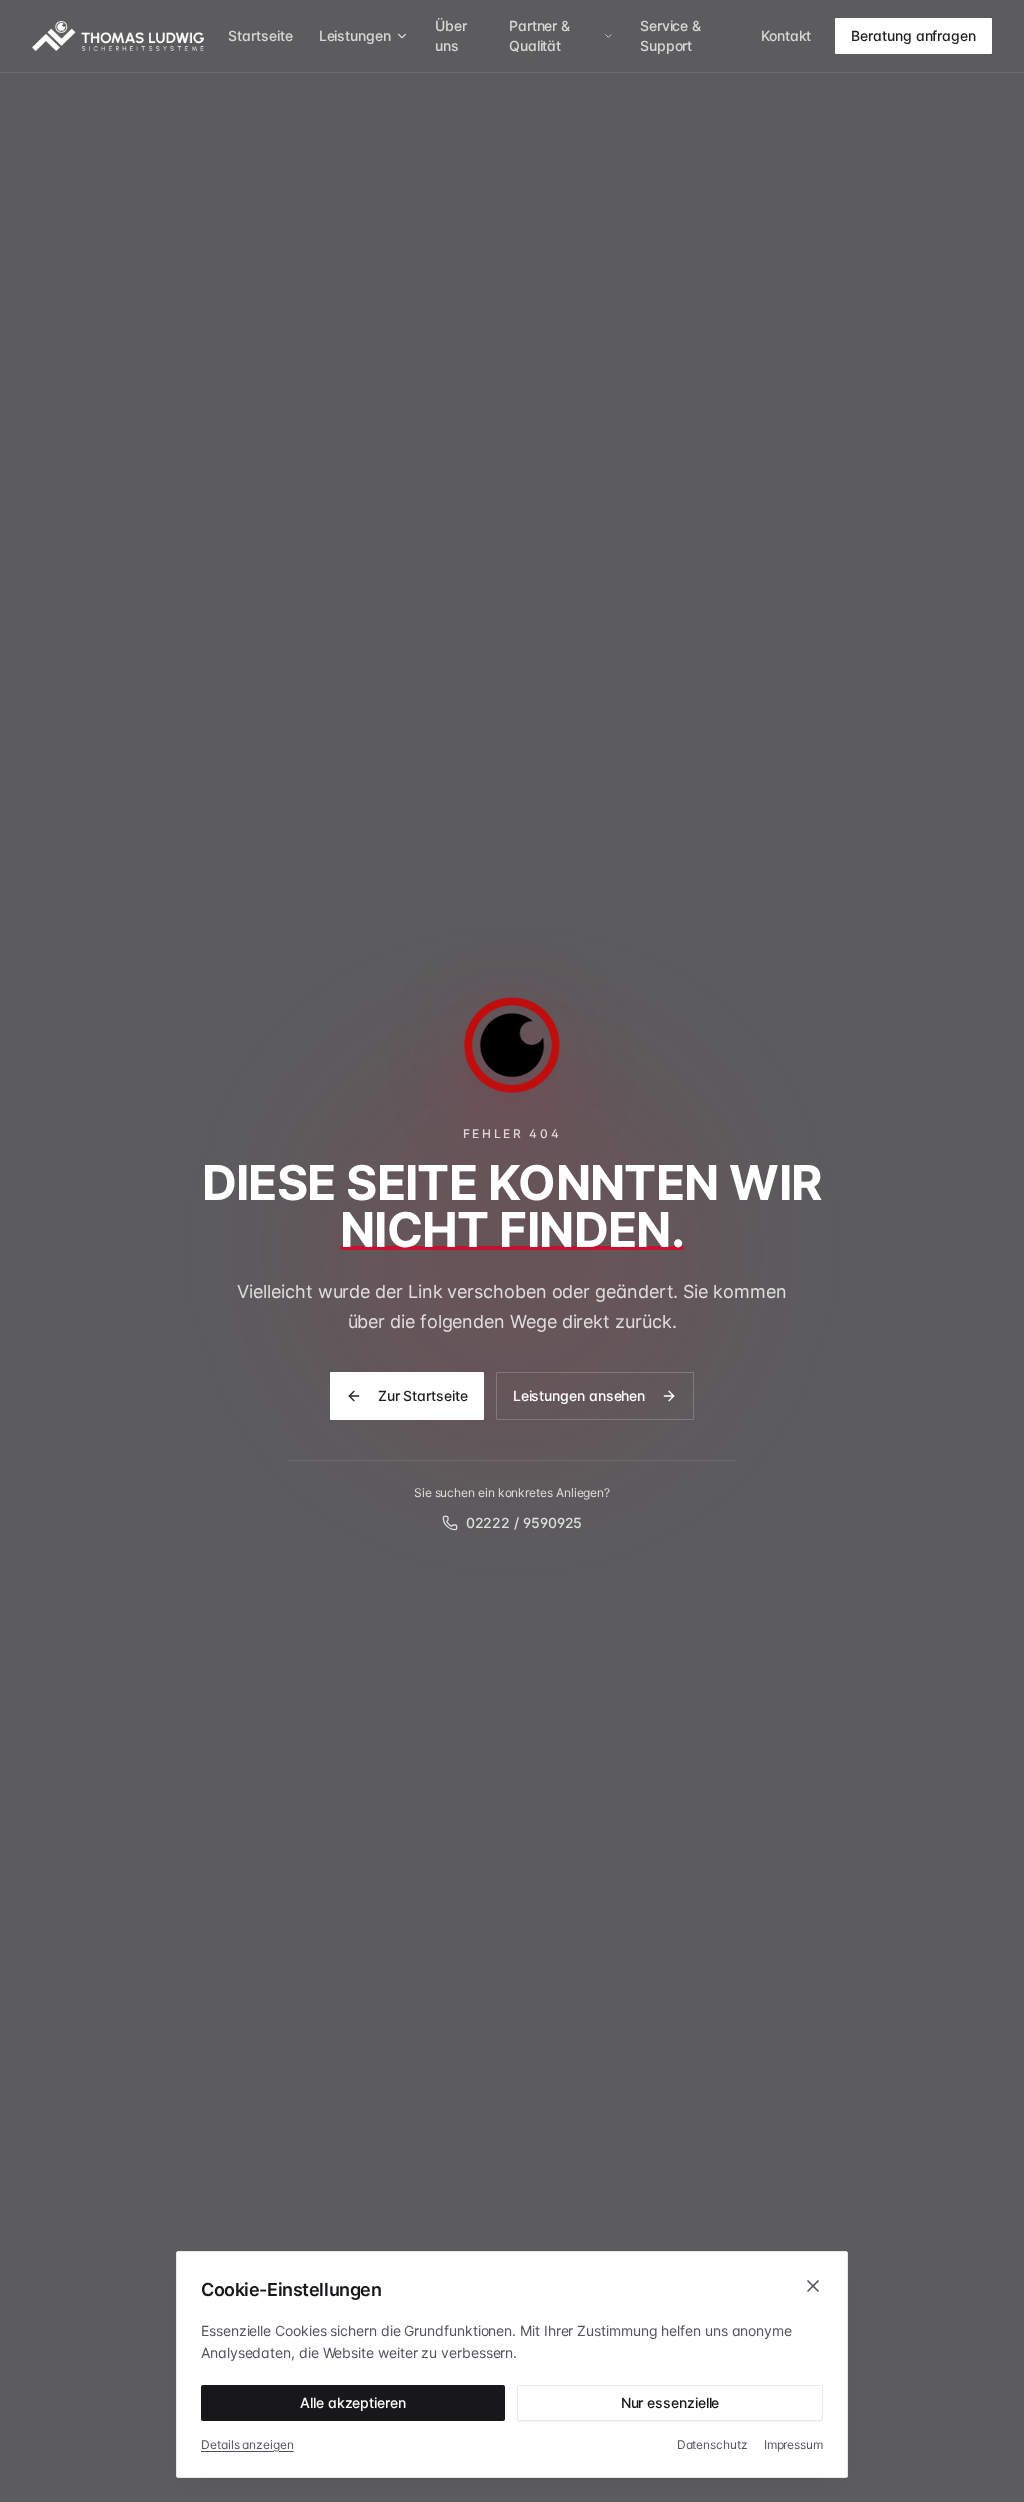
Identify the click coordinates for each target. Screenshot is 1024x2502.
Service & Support (670, 35)
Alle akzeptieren (353, 2402)
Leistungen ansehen (579, 1395)
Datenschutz (712, 2444)
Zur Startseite (423, 1395)
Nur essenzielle (670, 2402)
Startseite (260, 35)
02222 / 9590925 (524, 1522)
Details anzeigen (247, 2444)
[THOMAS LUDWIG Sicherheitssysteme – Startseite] (118, 36)
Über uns (451, 35)
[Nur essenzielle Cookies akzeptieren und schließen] (813, 2286)
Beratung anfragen (913, 35)
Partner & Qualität (539, 35)
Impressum (793, 2444)
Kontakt (786, 35)
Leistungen (355, 35)
